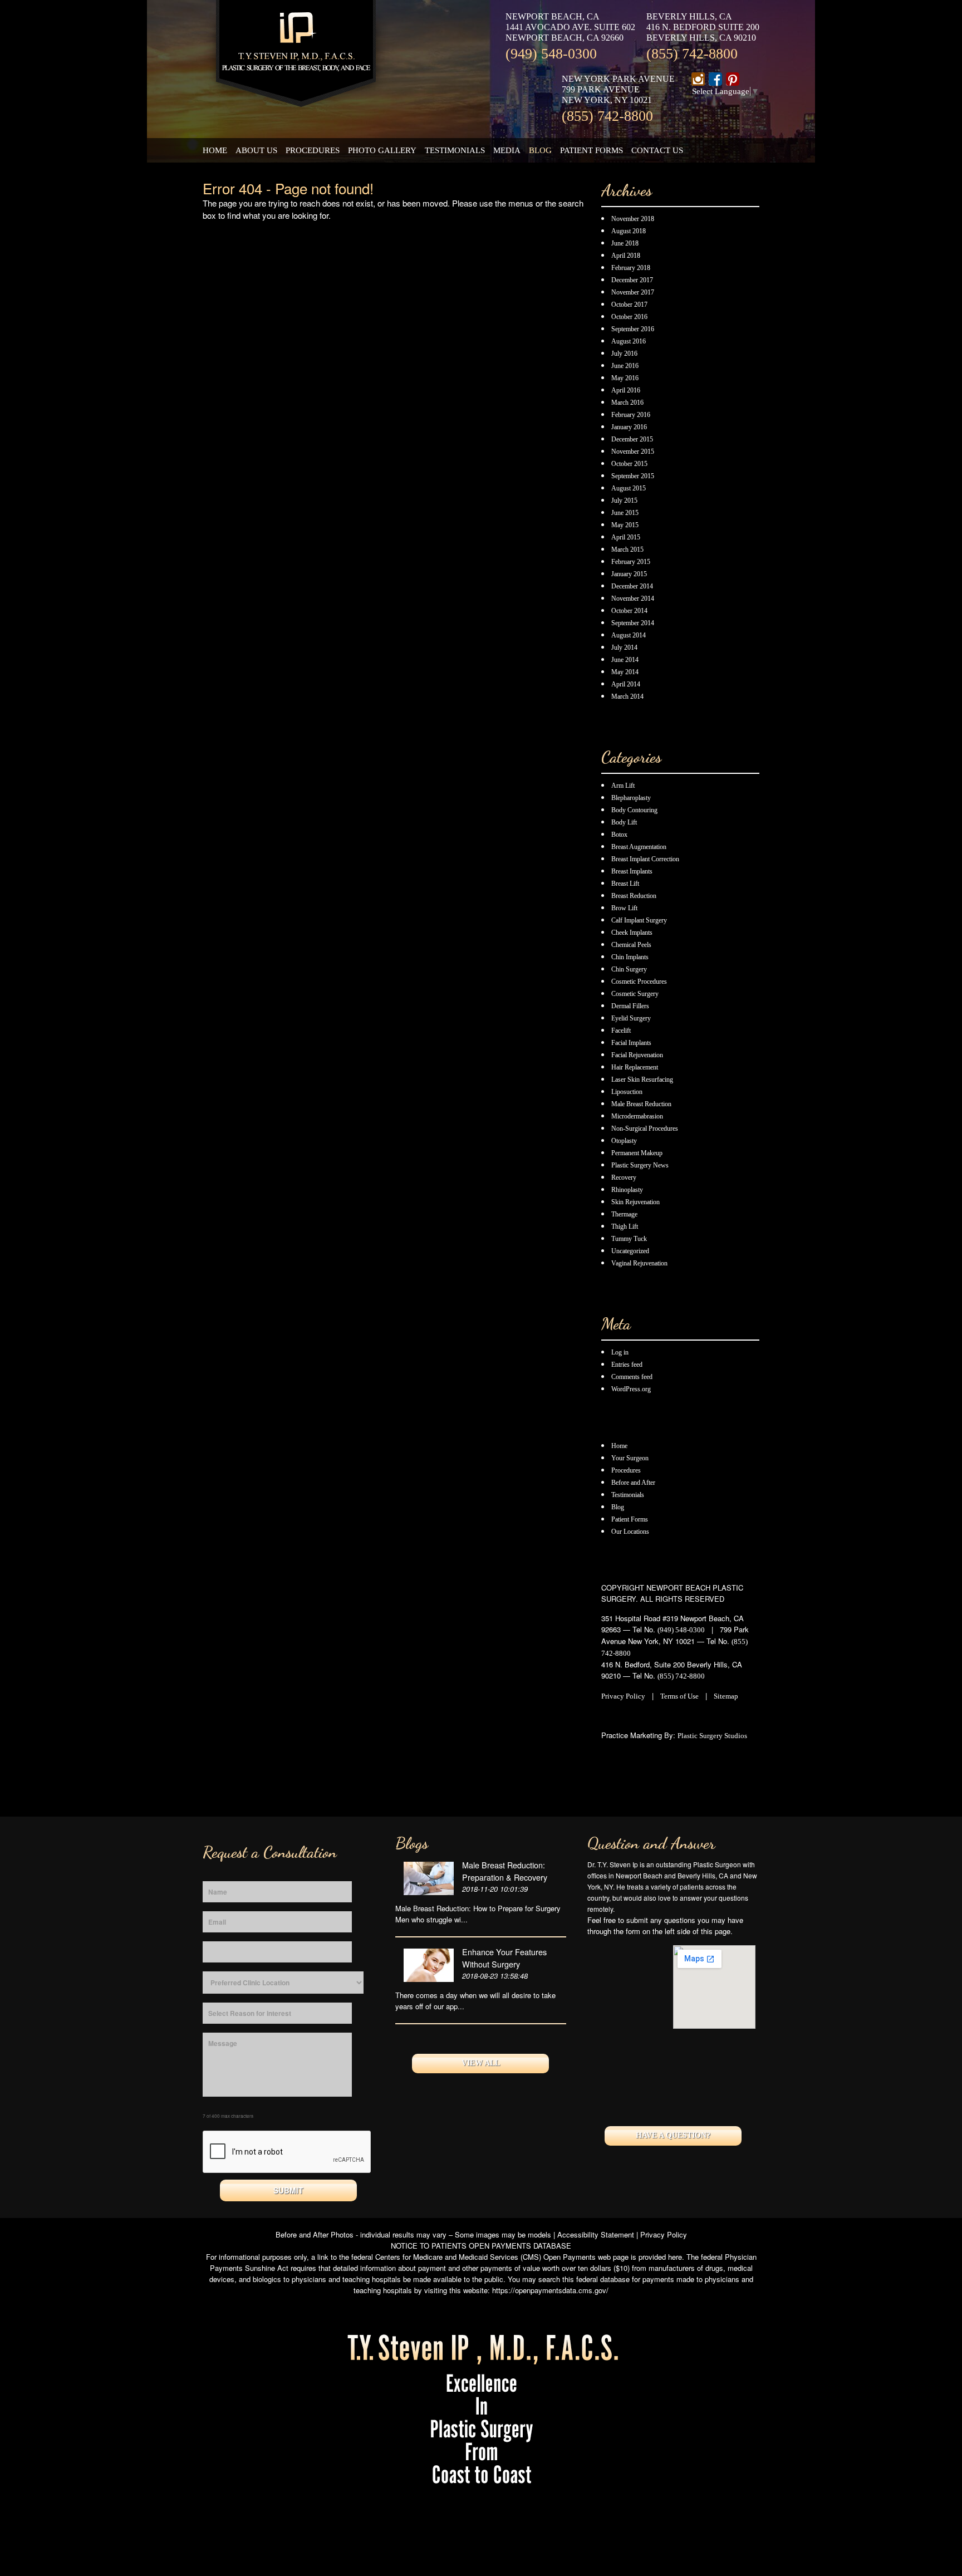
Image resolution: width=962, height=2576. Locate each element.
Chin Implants (630, 957)
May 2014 (625, 672)
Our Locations (630, 1532)
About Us (256, 150)
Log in (620, 1352)
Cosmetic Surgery (635, 994)
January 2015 (629, 574)
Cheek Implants (632, 933)
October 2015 (629, 464)
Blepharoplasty (631, 798)
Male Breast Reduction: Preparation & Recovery (505, 1871)
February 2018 (631, 268)
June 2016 (625, 366)
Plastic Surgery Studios (712, 1736)
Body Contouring (634, 810)
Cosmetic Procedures (639, 982)
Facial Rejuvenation (637, 1055)
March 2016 (627, 403)
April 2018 (626, 256)
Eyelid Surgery (631, 1018)
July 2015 (624, 501)
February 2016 (631, 415)
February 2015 (631, 562)
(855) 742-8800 (692, 54)
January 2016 (629, 427)
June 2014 (625, 660)
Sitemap (726, 1696)
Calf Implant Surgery (639, 920)
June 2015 (625, 513)
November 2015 (633, 452)
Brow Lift (624, 908)
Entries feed (627, 1365)
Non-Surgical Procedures (645, 1128)
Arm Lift (623, 786)
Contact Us (657, 150)
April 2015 (626, 537)
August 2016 (629, 341)
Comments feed (632, 1377)
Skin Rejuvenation (635, 1202)
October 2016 (629, 317)
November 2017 (633, 292)
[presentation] (287, 2152)
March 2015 (627, 549)
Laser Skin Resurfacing (642, 1080)
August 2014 (629, 635)
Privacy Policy (623, 1696)
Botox (619, 835)
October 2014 (629, 611)
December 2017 (632, 280)
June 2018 (625, 243)
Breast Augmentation (639, 847)
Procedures (313, 150)
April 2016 (626, 390)
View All (481, 2063)
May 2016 (625, 378)
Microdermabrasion (637, 1116)
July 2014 (624, 647)
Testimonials (455, 150)
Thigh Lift (625, 1226)
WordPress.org (631, 1389)
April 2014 (626, 684)
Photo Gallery (382, 150)
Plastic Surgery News (640, 1165)
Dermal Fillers (630, 1006)
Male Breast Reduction (641, 1104)
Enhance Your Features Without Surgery (504, 1958)
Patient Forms (592, 150)
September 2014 (633, 623)
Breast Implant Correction (645, 859)
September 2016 (633, 329)
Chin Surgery (629, 969)
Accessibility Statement (596, 2234)
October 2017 (629, 305)
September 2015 (633, 476)
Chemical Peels (631, 945)
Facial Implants (631, 1043)
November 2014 (633, 598)
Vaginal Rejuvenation (639, 1263)
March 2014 (627, 696)
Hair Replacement (635, 1067)
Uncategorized (630, 1251)
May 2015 (625, 525)
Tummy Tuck (629, 1239)
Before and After (633, 1483)
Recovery (624, 1177)
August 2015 (629, 488)
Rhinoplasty (627, 1190)
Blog (540, 150)
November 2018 (633, 219)
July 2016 (624, 354)
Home (215, 150)
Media (507, 150)
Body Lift (624, 822)
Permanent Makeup (637, 1153)
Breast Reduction (634, 896)
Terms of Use (679, 1696)
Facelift (621, 1031)
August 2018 (629, 231)
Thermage (624, 1214)
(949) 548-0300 (551, 54)
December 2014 (632, 586)
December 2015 (632, 439)
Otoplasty (624, 1141)
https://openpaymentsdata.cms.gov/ (550, 2290)
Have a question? (673, 2135)
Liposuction (627, 1092)
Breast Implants (632, 871)
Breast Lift (625, 884)
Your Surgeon (630, 1458)
